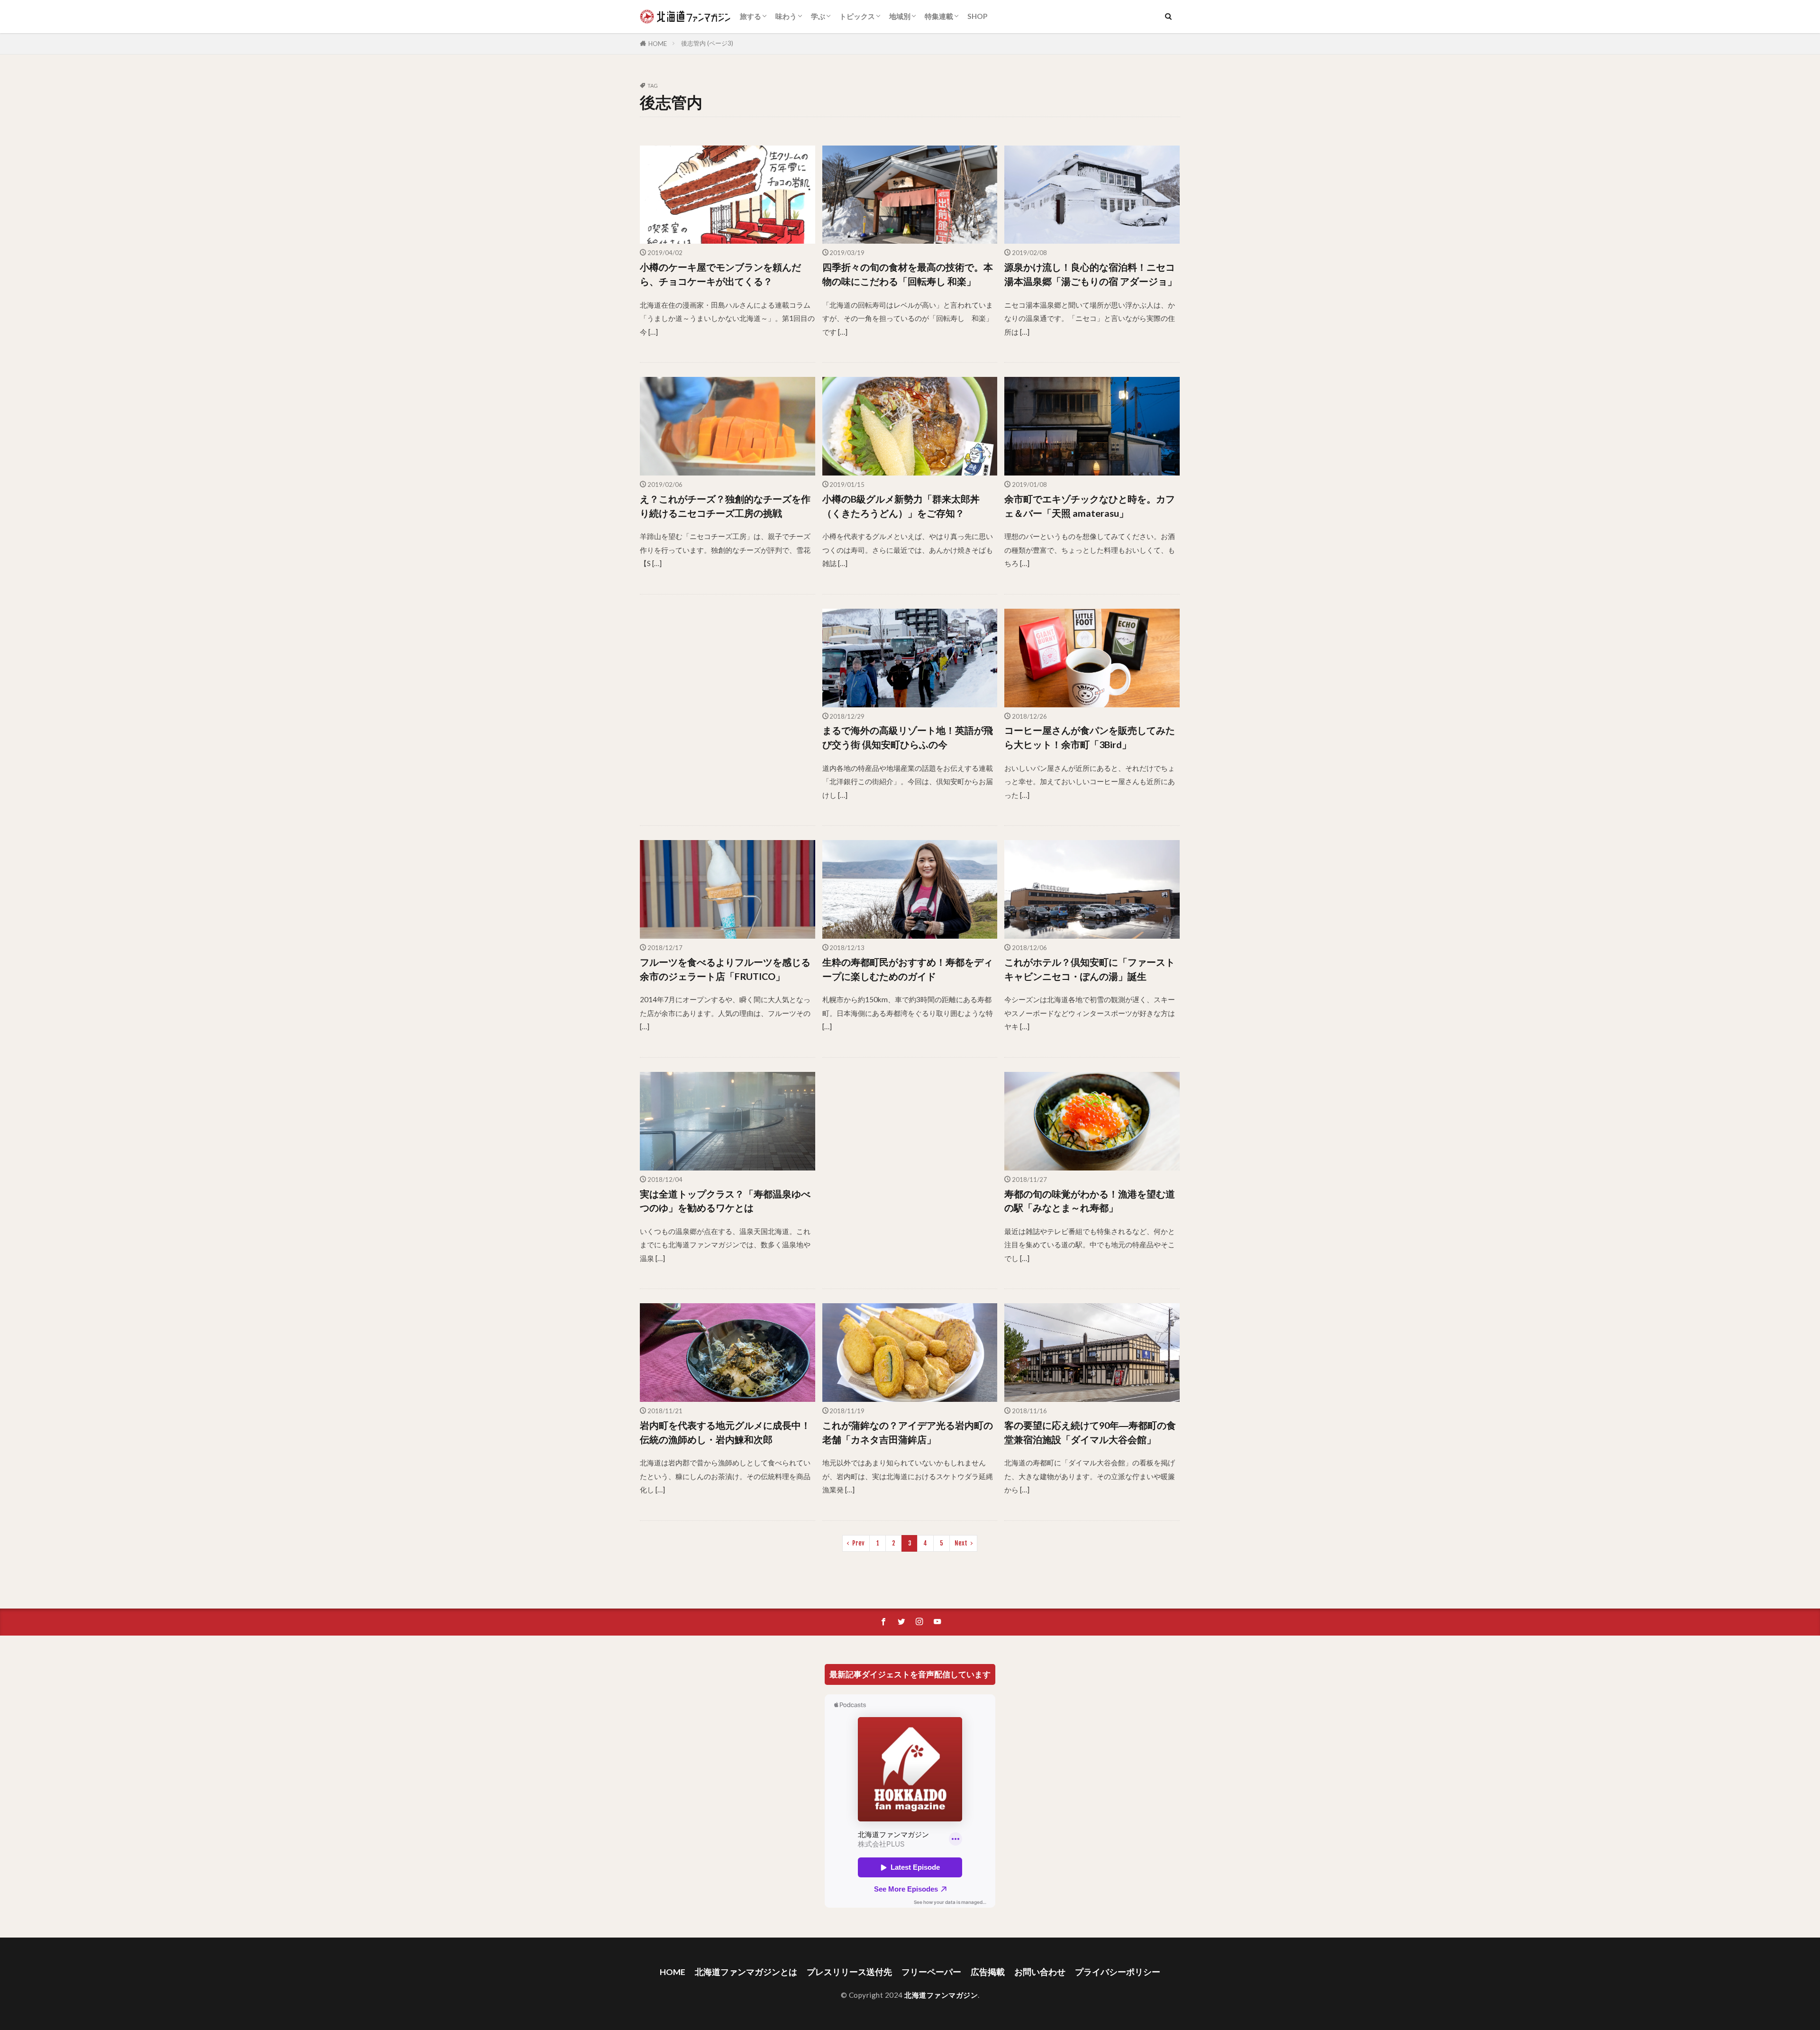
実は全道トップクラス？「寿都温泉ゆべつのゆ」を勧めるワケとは (725, 1201)
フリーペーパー (931, 1972)
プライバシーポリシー (1118, 1972)
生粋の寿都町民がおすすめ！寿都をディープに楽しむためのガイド (908, 969)
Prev (858, 1543)
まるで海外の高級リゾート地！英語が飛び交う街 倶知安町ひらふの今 (908, 737)
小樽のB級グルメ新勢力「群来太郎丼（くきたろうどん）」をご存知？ (901, 506)
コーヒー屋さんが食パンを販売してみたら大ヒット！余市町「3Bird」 (1090, 737)
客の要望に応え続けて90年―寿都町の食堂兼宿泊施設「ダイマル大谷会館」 (1090, 1432)
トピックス (857, 16)
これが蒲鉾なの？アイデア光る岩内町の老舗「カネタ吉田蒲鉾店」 (908, 1432)
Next (961, 1543)
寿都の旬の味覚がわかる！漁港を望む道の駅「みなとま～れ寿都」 (1090, 1201)
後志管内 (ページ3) (707, 43)
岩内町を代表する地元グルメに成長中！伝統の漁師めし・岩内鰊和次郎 (725, 1432)
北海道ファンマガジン (941, 1995)
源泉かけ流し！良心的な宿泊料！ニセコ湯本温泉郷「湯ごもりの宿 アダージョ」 (1091, 274)
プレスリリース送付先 (849, 1972)
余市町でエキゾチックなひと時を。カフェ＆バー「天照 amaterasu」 (1090, 506)
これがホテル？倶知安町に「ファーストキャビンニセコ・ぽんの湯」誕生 (1090, 969)
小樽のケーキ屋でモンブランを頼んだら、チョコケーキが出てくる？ (720, 274)
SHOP (977, 16)
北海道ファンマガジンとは (746, 1972)
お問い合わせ (1040, 1972)
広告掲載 (988, 1972)
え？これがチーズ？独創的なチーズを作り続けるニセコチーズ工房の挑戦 (725, 506)
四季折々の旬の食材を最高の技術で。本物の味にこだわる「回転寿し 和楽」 (908, 274)
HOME (658, 44)
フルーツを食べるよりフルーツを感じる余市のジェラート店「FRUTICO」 (725, 969)
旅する (751, 16)
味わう (786, 16)
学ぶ (818, 16)
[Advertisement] (728, 709)
